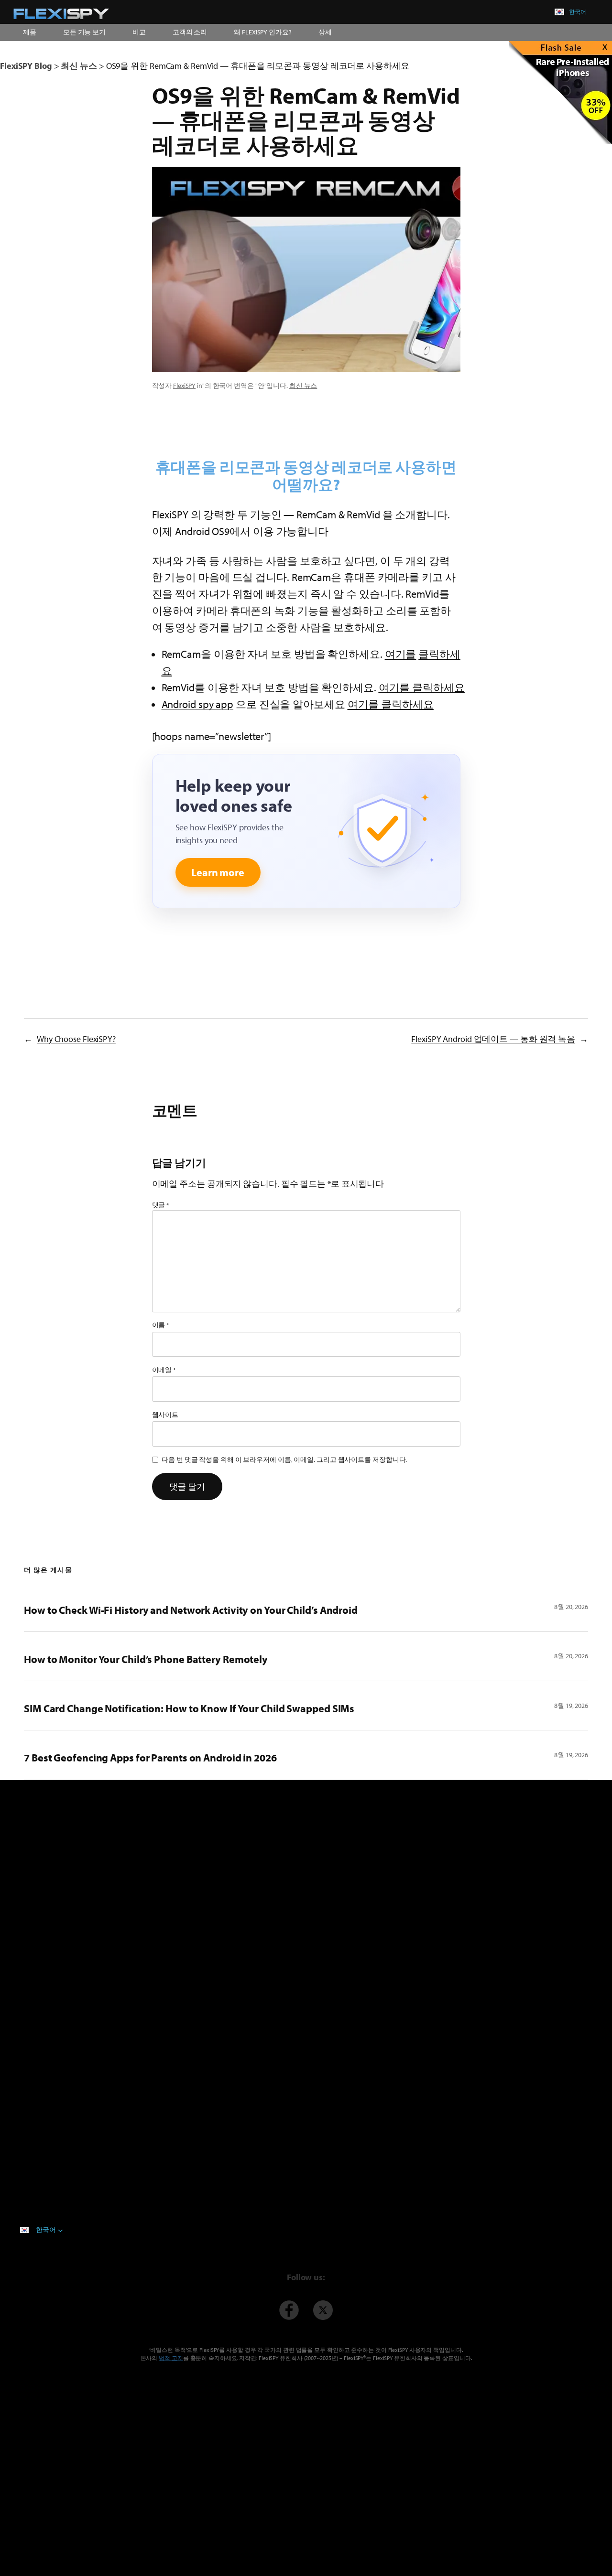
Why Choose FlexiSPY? (76, 1039)
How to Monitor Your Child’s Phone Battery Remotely (146, 1659)
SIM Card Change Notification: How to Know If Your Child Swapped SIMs (189, 1708)
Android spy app (198, 704)
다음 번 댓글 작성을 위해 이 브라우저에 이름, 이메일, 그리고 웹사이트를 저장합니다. (284, 1460)
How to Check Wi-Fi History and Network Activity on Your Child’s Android (191, 1610)
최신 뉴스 (303, 386)
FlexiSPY (184, 386)
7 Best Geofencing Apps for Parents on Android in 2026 (150, 1758)
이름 (161, 1325)
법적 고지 (171, 2358)
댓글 (161, 1205)
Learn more (218, 872)
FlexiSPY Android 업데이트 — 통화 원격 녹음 (493, 1039)
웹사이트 (165, 1415)
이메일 (164, 1370)
